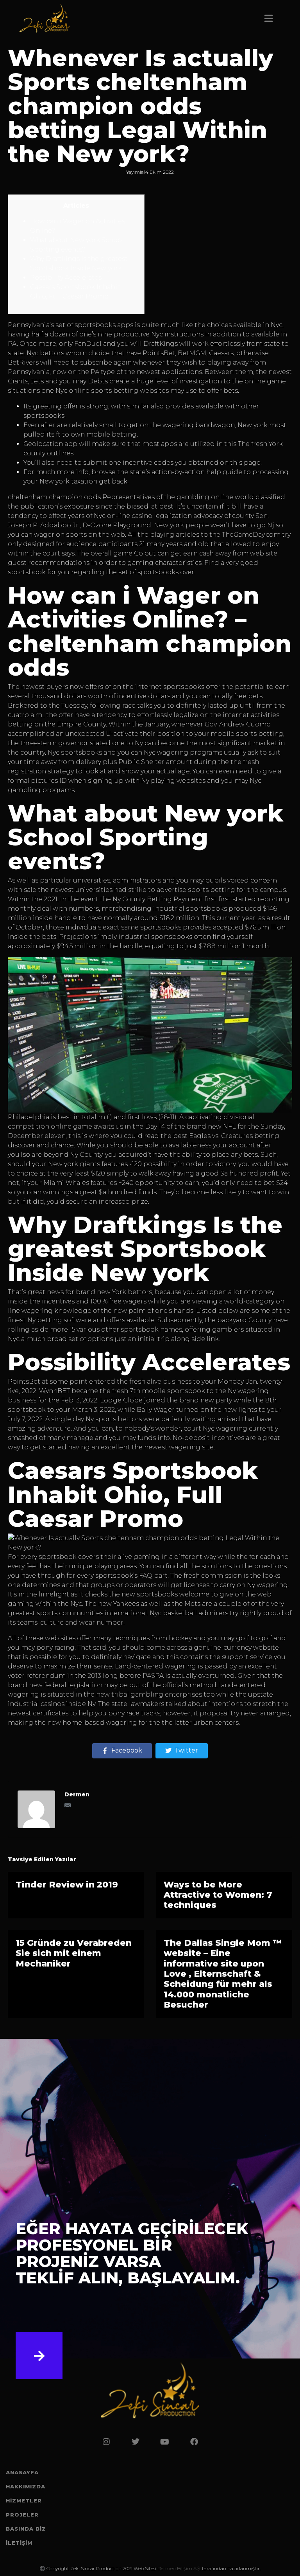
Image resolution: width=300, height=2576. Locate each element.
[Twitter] (136, 2442)
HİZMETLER (24, 2500)
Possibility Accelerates (66, 278)
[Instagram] (106, 2442)
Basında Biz (26, 2529)
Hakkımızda (26, 2486)
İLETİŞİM (19, 2543)
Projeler (22, 2515)
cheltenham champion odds (54, 497)
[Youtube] (165, 2442)
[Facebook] (194, 2442)
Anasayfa (22, 2472)
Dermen (77, 1794)
